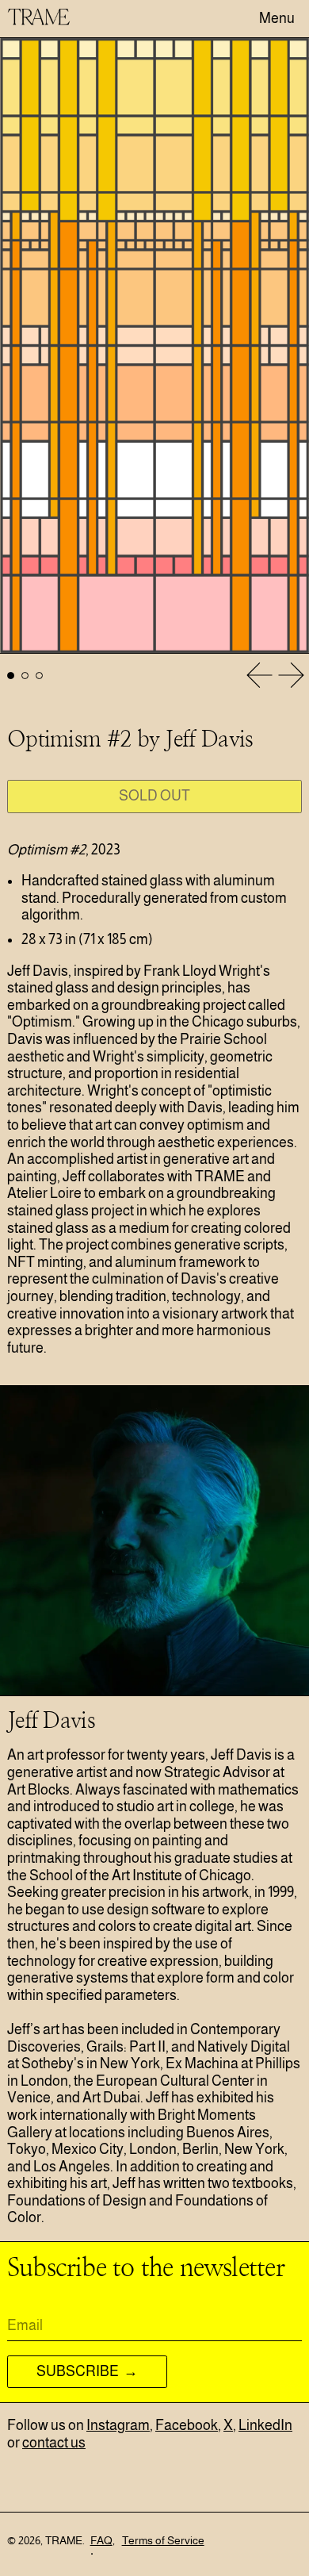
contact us (54, 2443)
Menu (277, 18)
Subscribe (79, 2371)
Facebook (187, 2425)
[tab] (11, 676)
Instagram (118, 2425)
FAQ (101, 2540)
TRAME (64, 2540)
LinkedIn (265, 2425)
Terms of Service (163, 2540)
